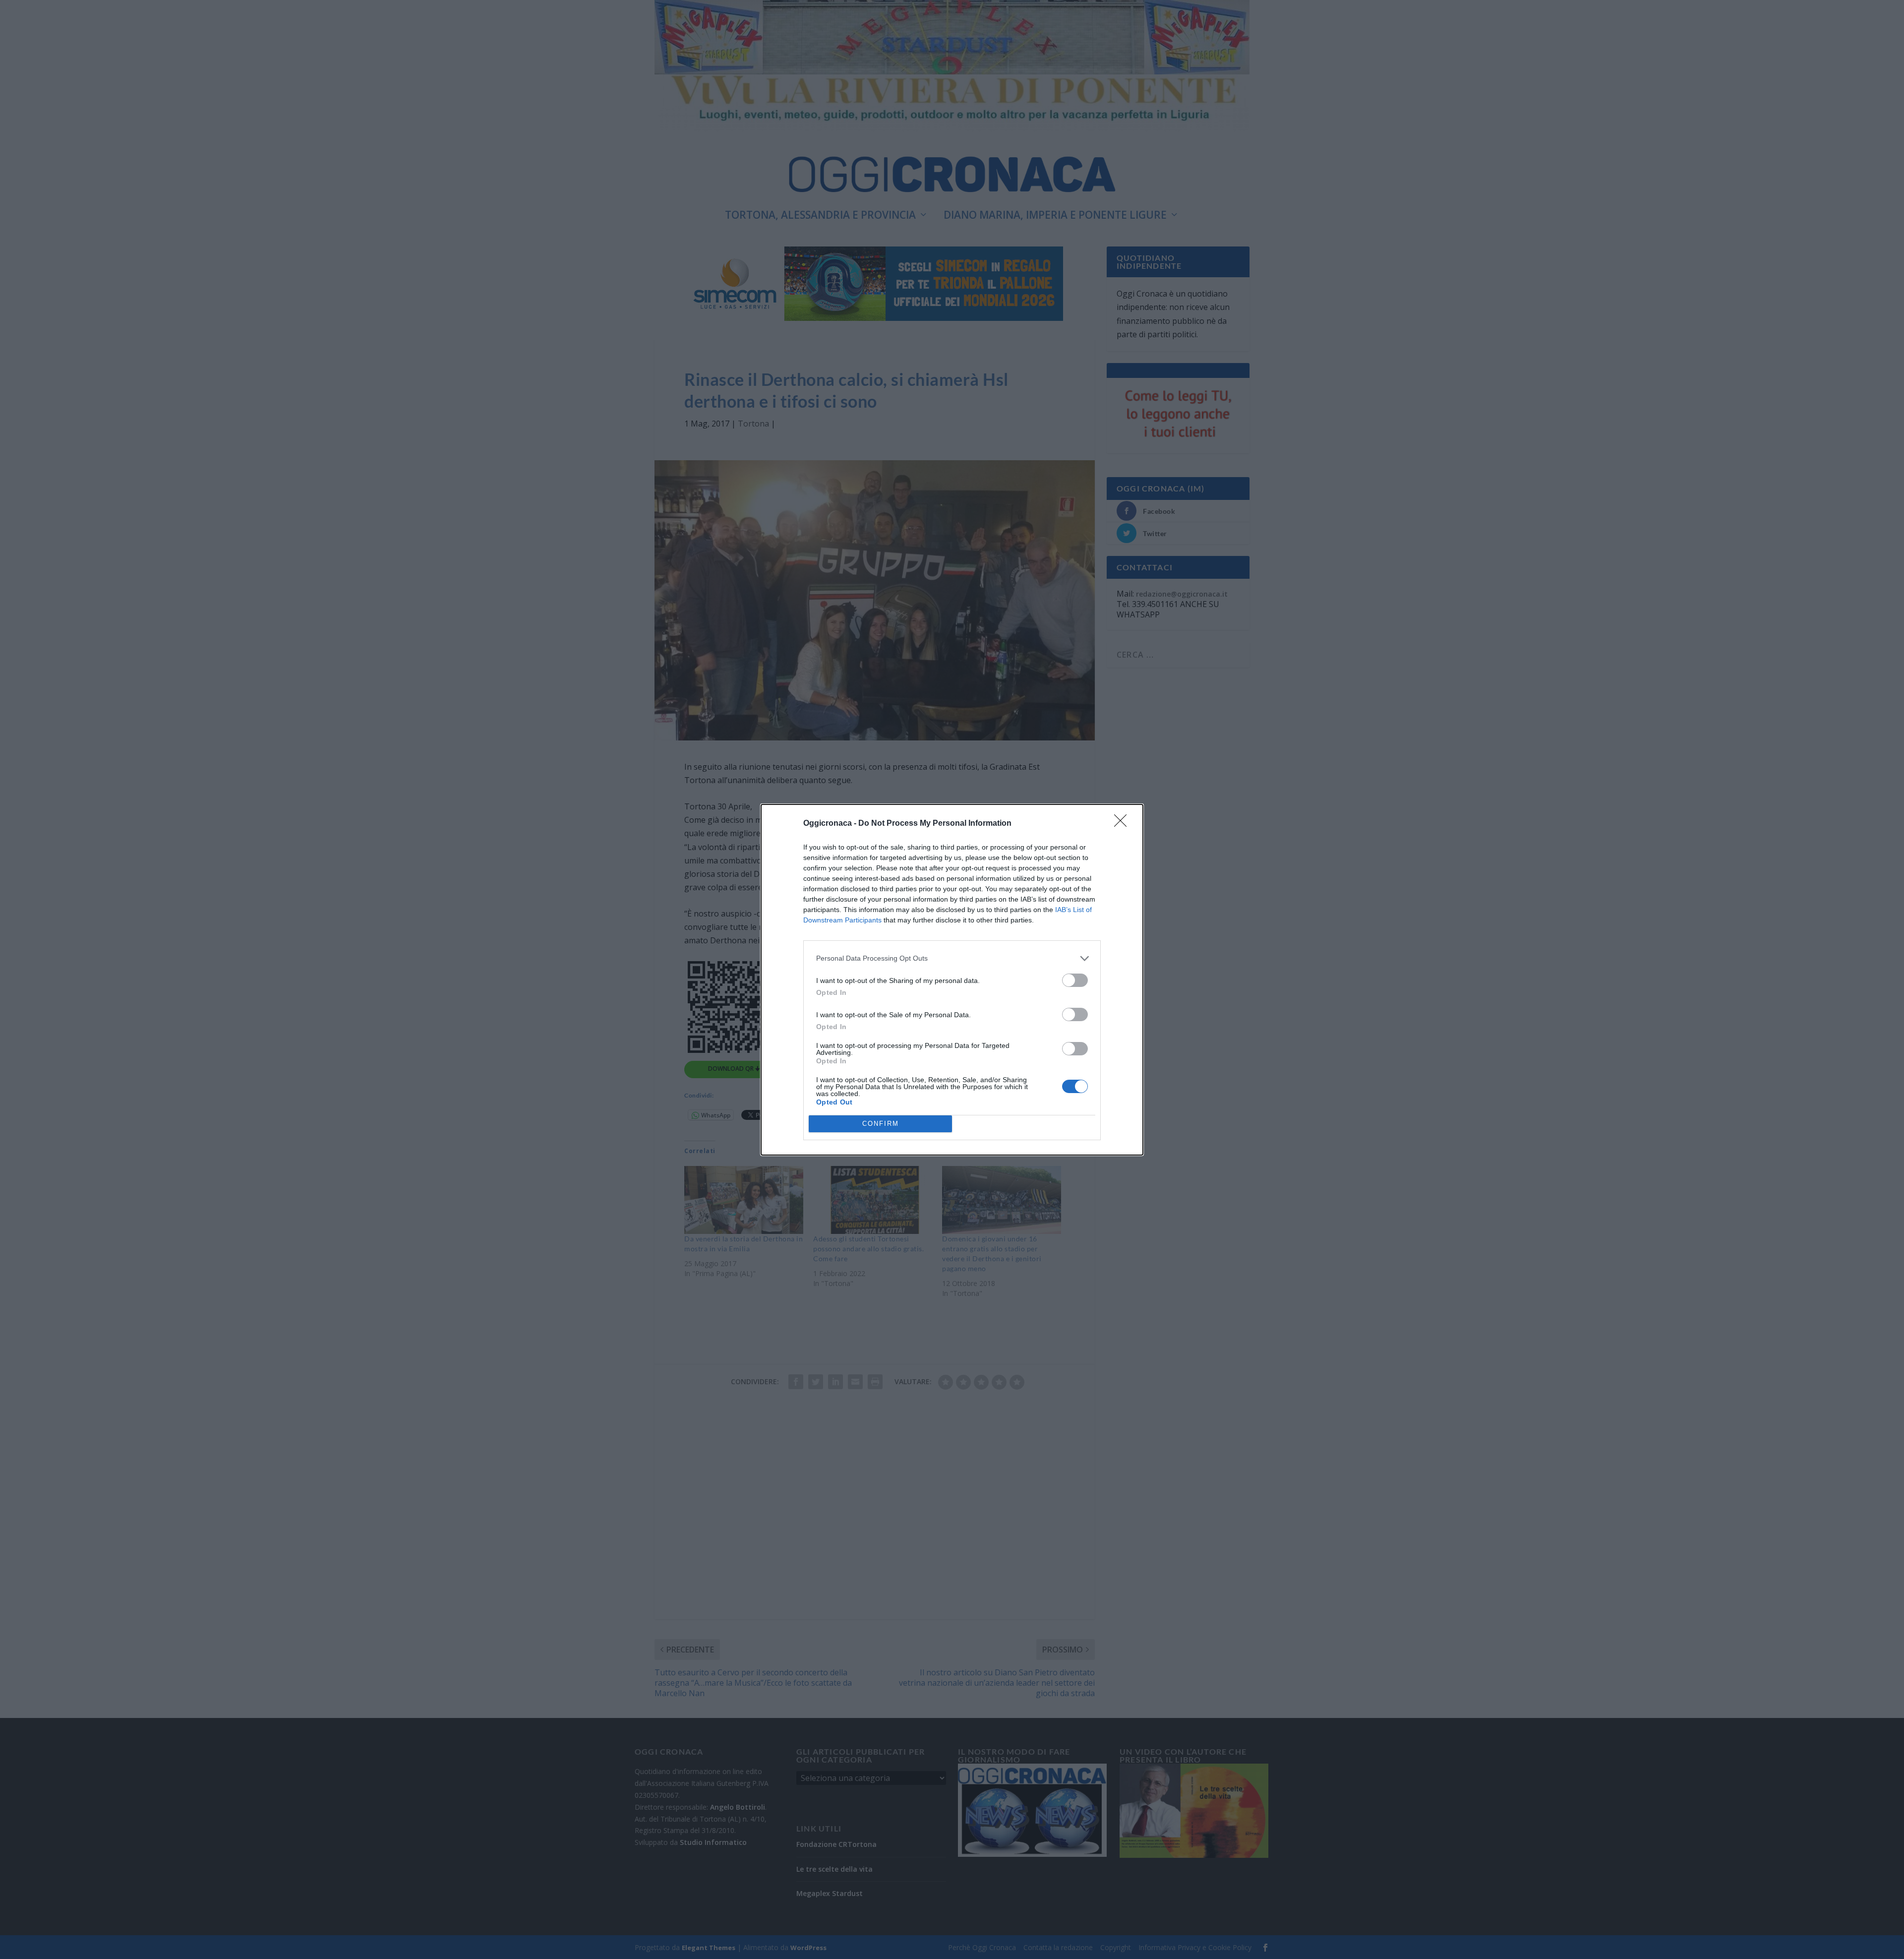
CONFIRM (881, 1124)
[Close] (1124, 824)
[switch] (1075, 980)
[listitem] (952, 958)
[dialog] (952, 980)
